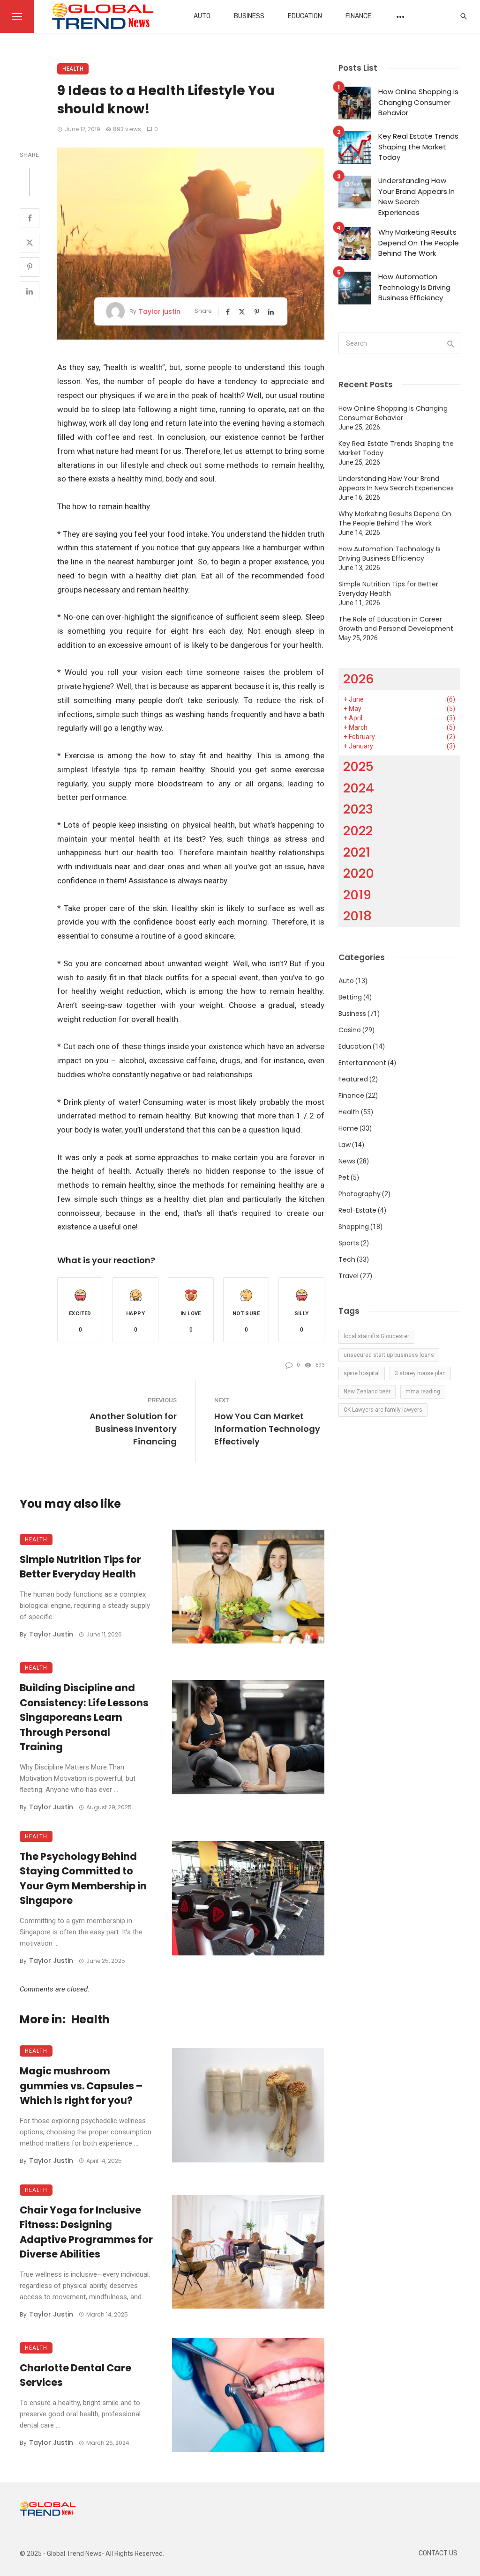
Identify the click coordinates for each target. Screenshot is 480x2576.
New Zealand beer (367, 1392)
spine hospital (362, 1373)
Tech (347, 1259)
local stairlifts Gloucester (376, 1336)
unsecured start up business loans (389, 1355)
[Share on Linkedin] (30, 291)
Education (305, 16)
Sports (349, 1243)
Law (345, 1145)
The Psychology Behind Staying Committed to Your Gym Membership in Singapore (83, 1879)
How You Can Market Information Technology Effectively (267, 1429)
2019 (357, 895)
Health (73, 69)
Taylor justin (160, 311)
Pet (344, 1177)
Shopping (354, 1227)
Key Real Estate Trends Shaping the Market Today (418, 147)
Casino (350, 1030)
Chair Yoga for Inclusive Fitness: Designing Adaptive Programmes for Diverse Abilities (86, 2232)
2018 (357, 916)
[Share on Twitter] (30, 243)
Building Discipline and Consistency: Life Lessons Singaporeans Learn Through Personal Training (84, 1717)
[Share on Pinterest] (30, 267)
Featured (353, 1079)
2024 (359, 788)
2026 (359, 679)
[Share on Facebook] (30, 218)
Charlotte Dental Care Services (75, 2375)
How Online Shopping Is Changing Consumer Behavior (418, 102)
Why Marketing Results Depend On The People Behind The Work (419, 243)
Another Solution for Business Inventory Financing (133, 1429)
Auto (202, 16)
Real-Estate (357, 1210)
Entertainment (362, 1063)
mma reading (423, 1392)
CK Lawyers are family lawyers (383, 1410)
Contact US (438, 2553)
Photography (360, 1194)
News (347, 1161)
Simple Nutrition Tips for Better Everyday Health (80, 1567)
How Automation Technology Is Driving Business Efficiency (414, 287)
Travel (349, 1276)
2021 (357, 852)
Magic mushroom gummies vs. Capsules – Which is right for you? (81, 2086)
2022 (358, 831)
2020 (359, 873)
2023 (358, 809)
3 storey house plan (420, 1373)
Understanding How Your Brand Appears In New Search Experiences (416, 196)
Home (348, 1128)
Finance (358, 16)
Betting (350, 997)
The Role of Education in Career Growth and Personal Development (396, 624)
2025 (358, 766)
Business (249, 16)
